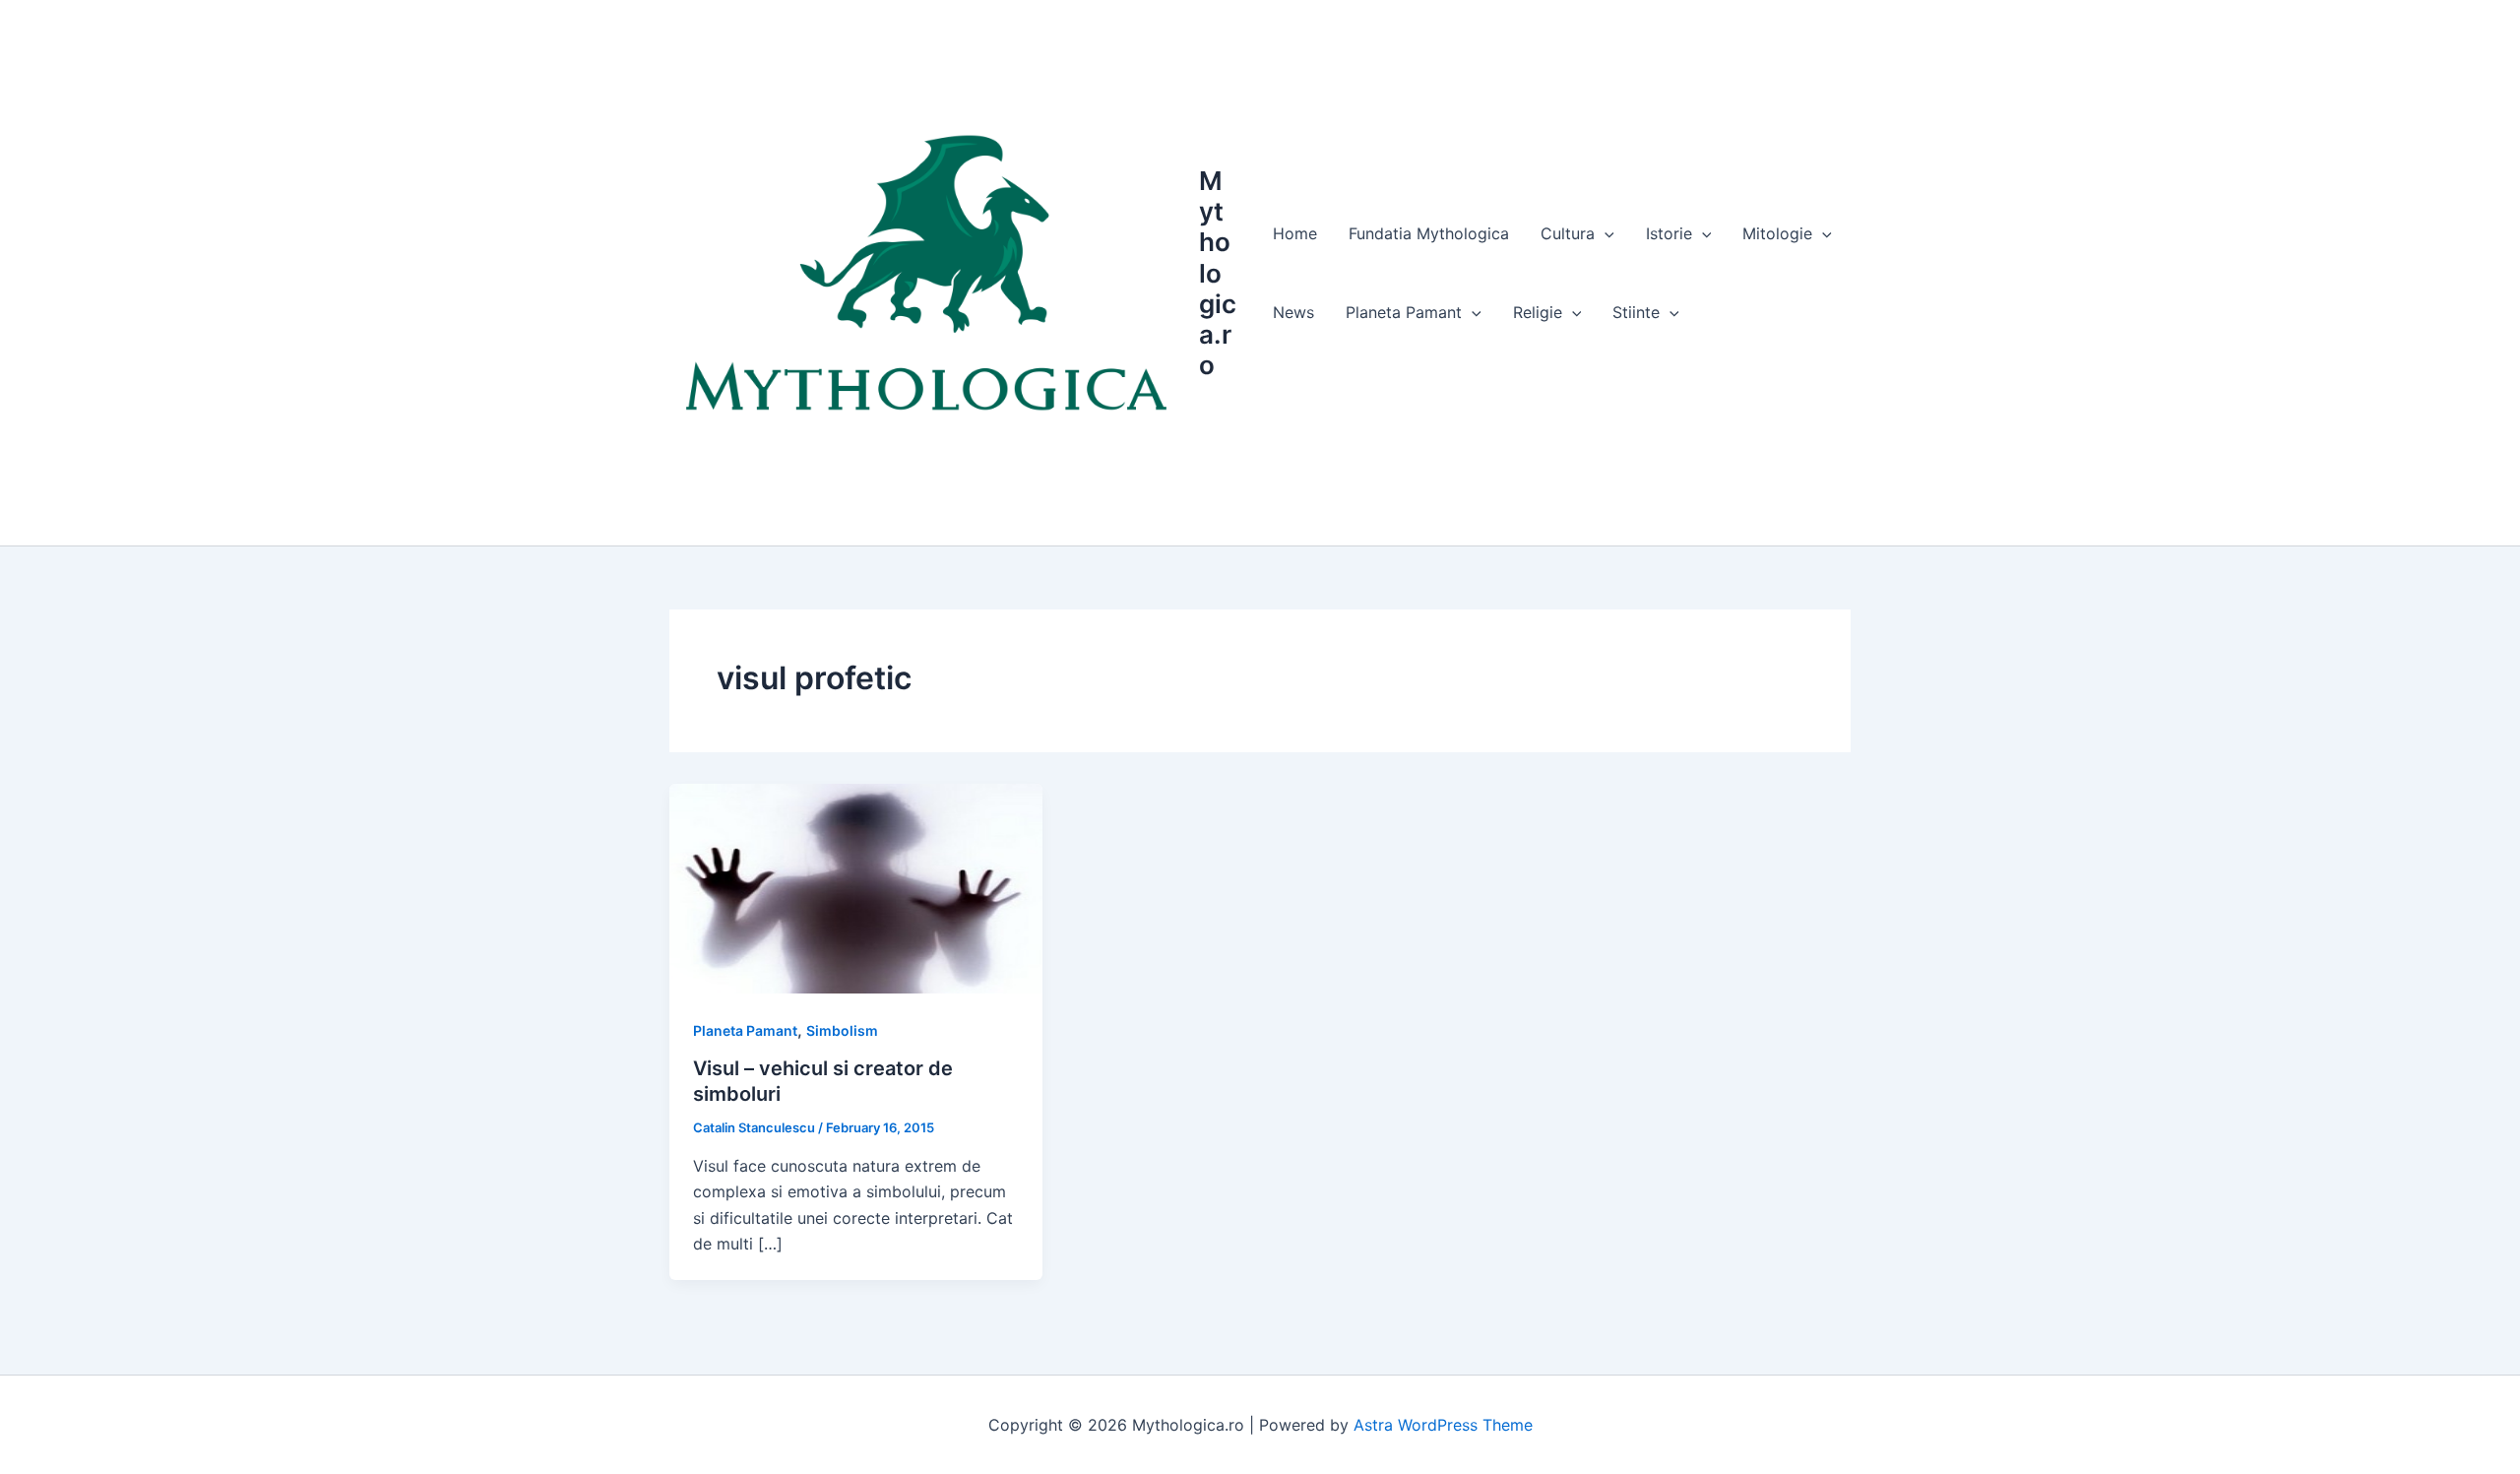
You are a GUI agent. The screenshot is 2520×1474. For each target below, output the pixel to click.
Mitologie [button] (1777, 233)
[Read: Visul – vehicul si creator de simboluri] (856, 887)
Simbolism (842, 1030)
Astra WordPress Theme (1443, 1425)
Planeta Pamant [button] (1404, 312)
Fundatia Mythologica (1429, 233)
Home (1295, 233)
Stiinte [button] (1636, 312)
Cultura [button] (1568, 233)
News (1293, 312)
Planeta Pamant (745, 1030)
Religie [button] (1538, 312)
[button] (1605, 233)
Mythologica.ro (1218, 273)
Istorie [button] (1669, 233)
